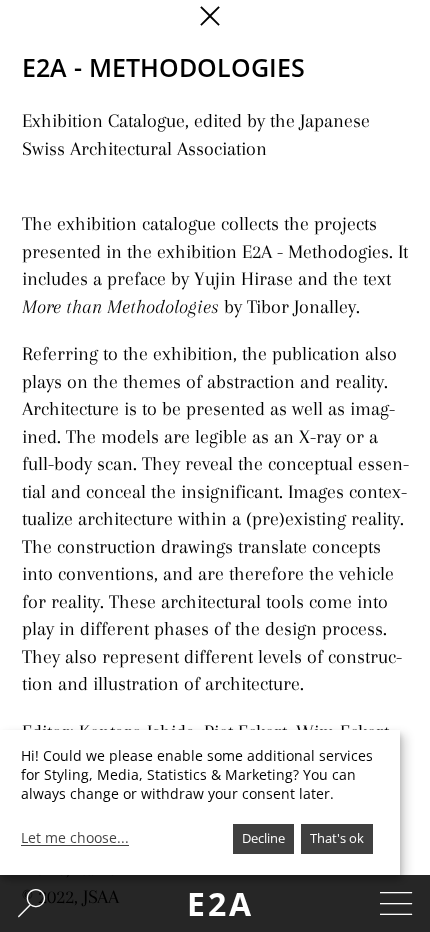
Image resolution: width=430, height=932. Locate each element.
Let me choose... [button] (75, 838)
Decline (263, 838)
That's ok (337, 838)
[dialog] (200, 802)
